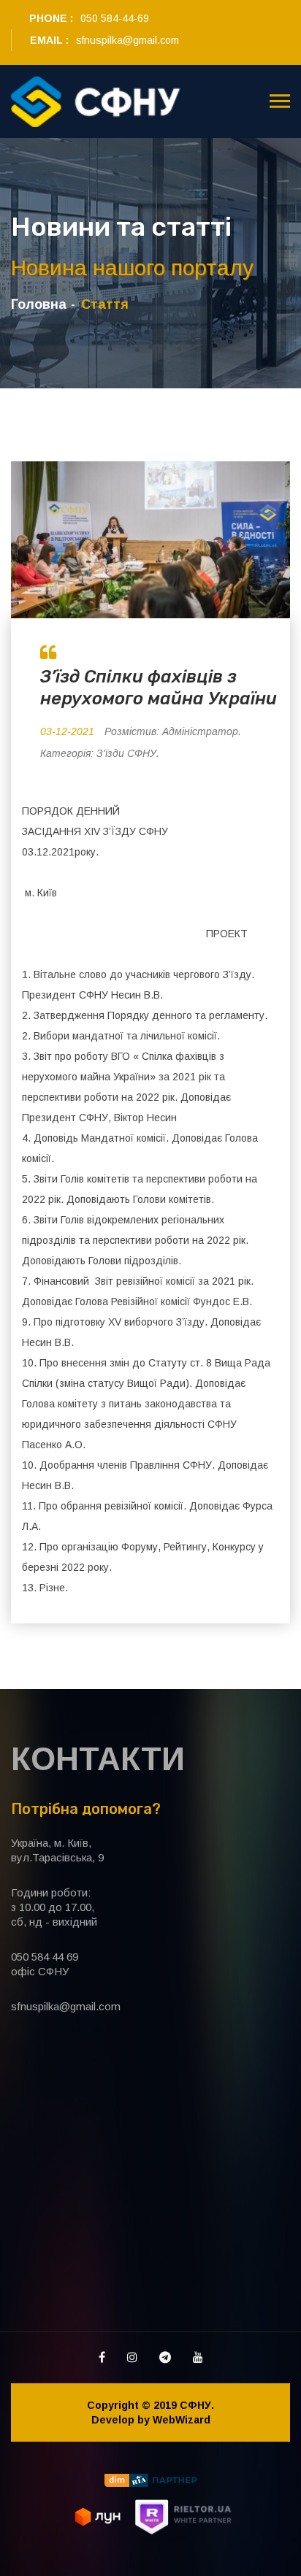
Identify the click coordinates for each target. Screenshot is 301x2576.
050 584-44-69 (115, 18)
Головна (39, 304)
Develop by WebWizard (151, 2420)
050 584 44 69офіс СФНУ (45, 1964)
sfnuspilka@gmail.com (127, 40)
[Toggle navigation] (280, 101)
